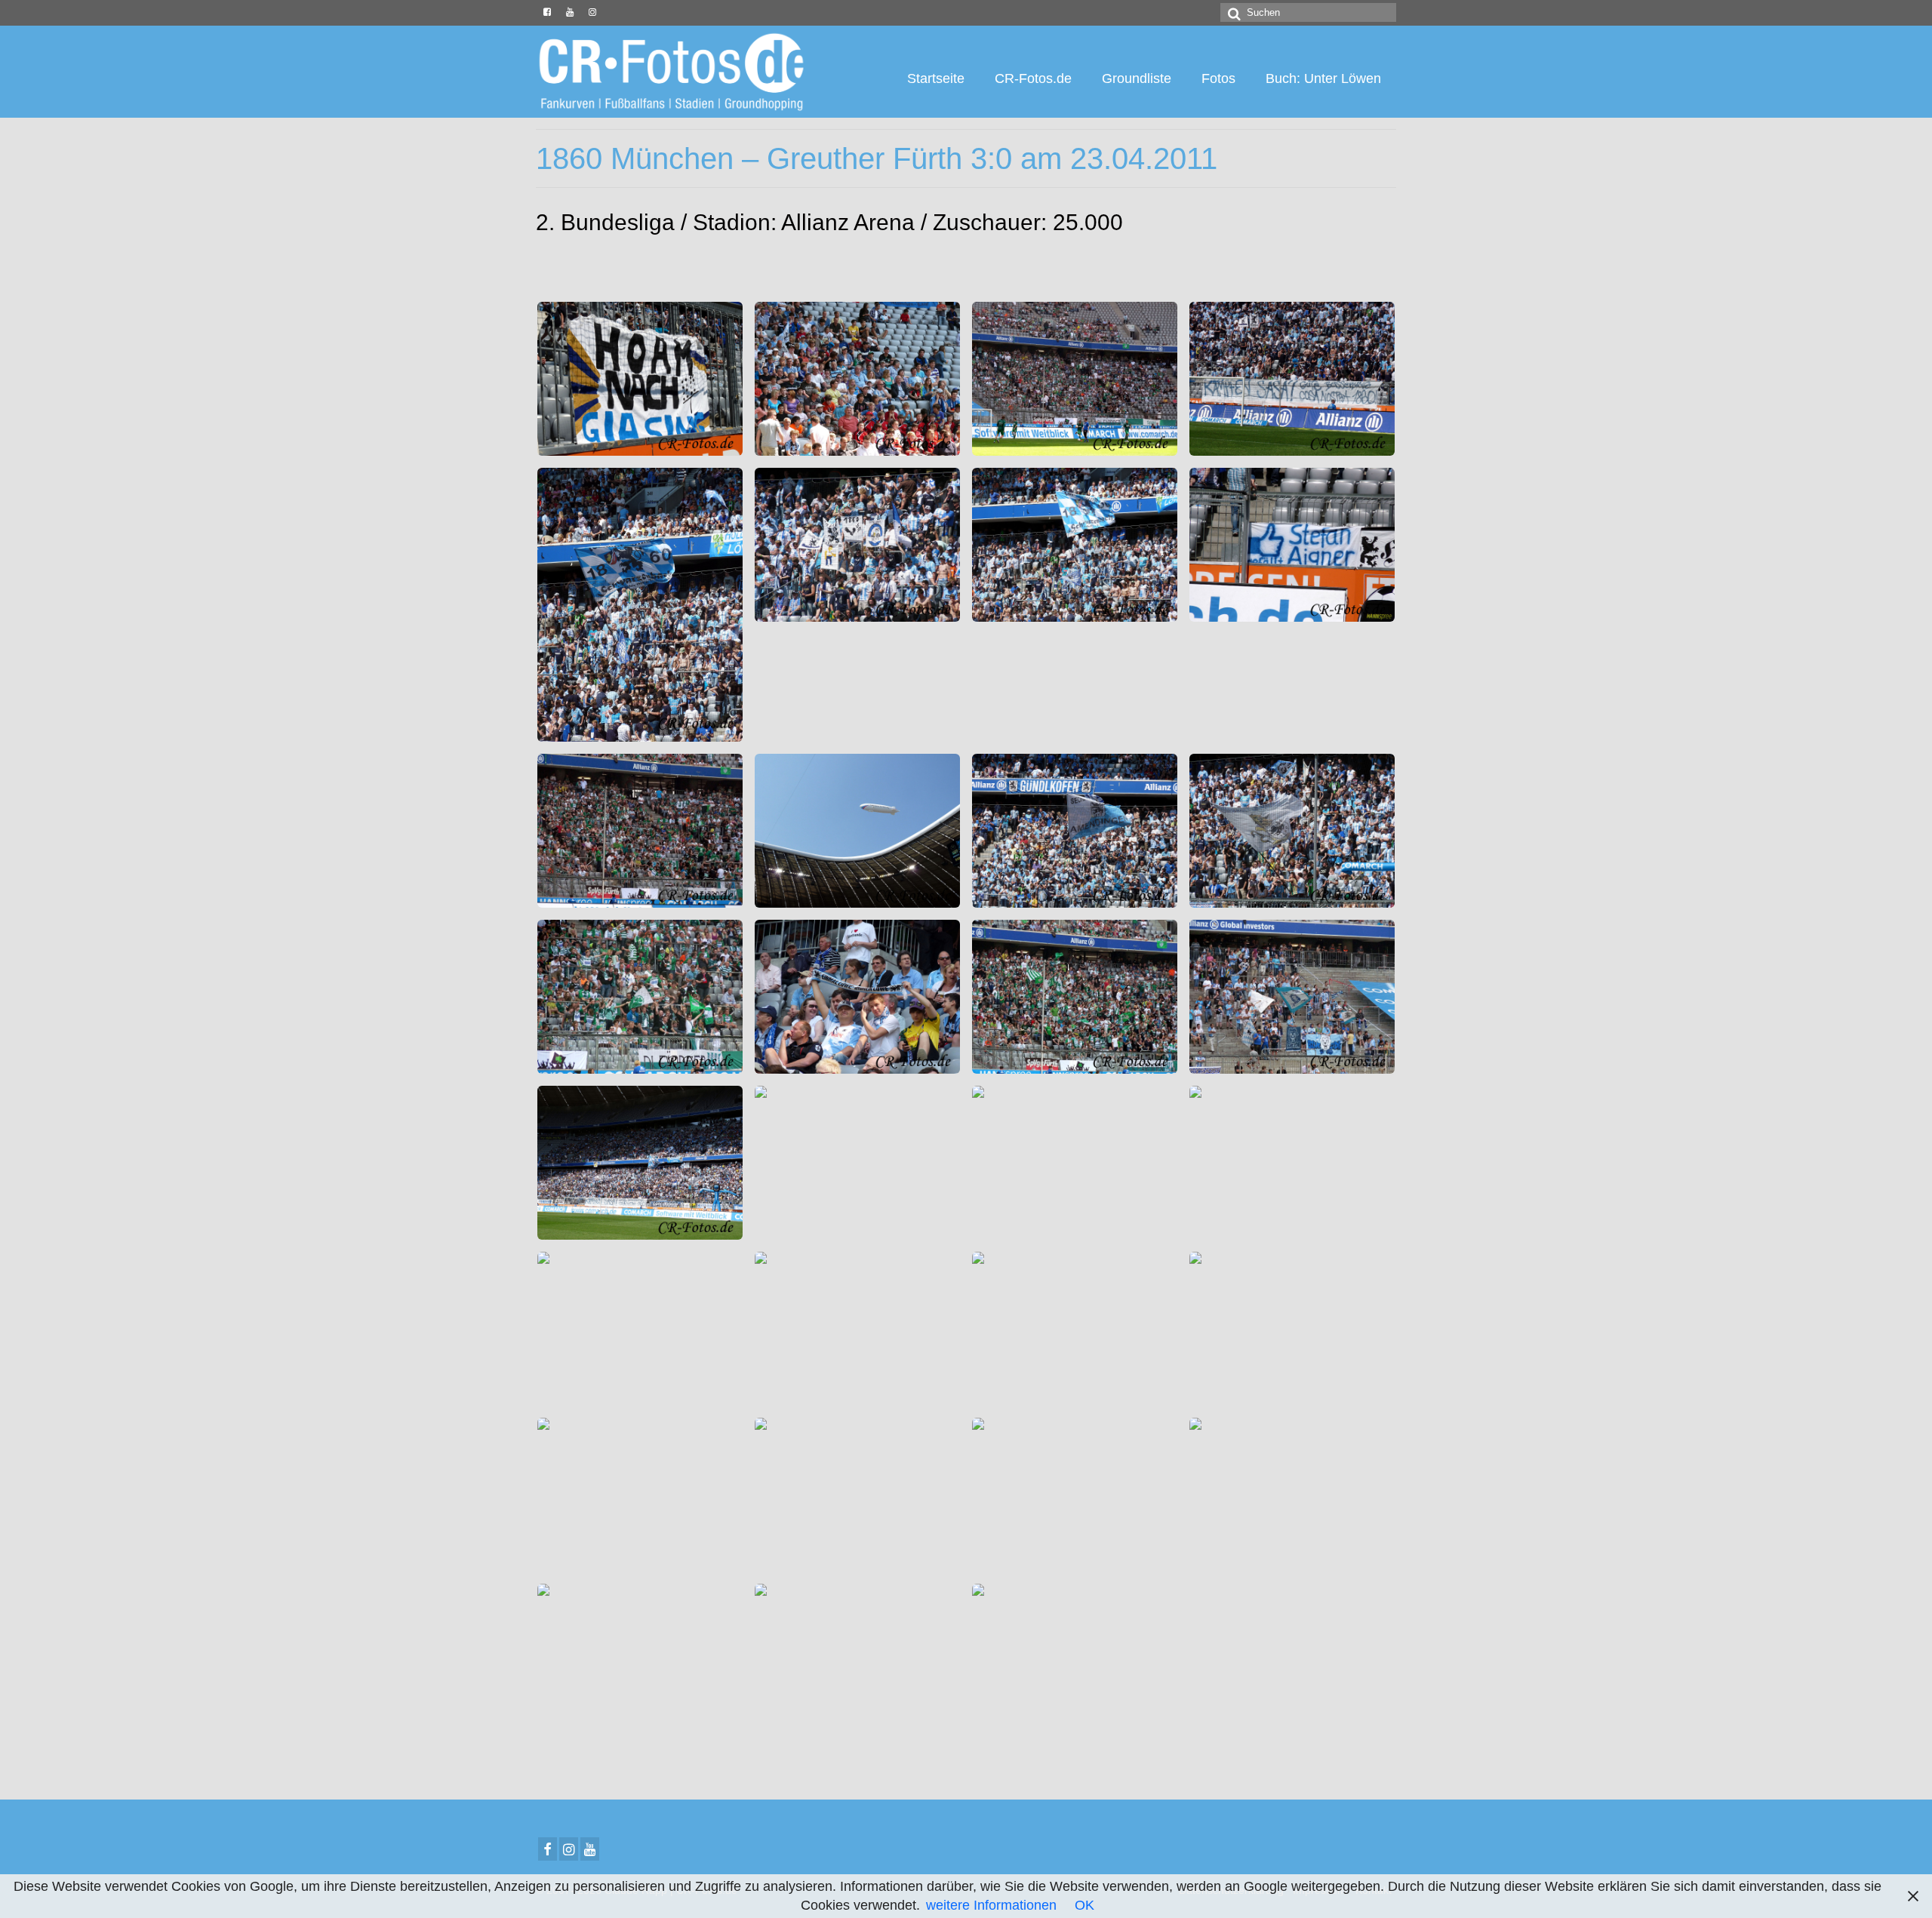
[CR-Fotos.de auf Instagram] (592, 13)
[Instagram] (569, 1849)
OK (1084, 1905)
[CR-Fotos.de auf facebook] (547, 13)
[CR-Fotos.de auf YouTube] (570, 13)
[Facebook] (548, 1849)
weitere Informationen (991, 1905)
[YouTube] (590, 1849)
